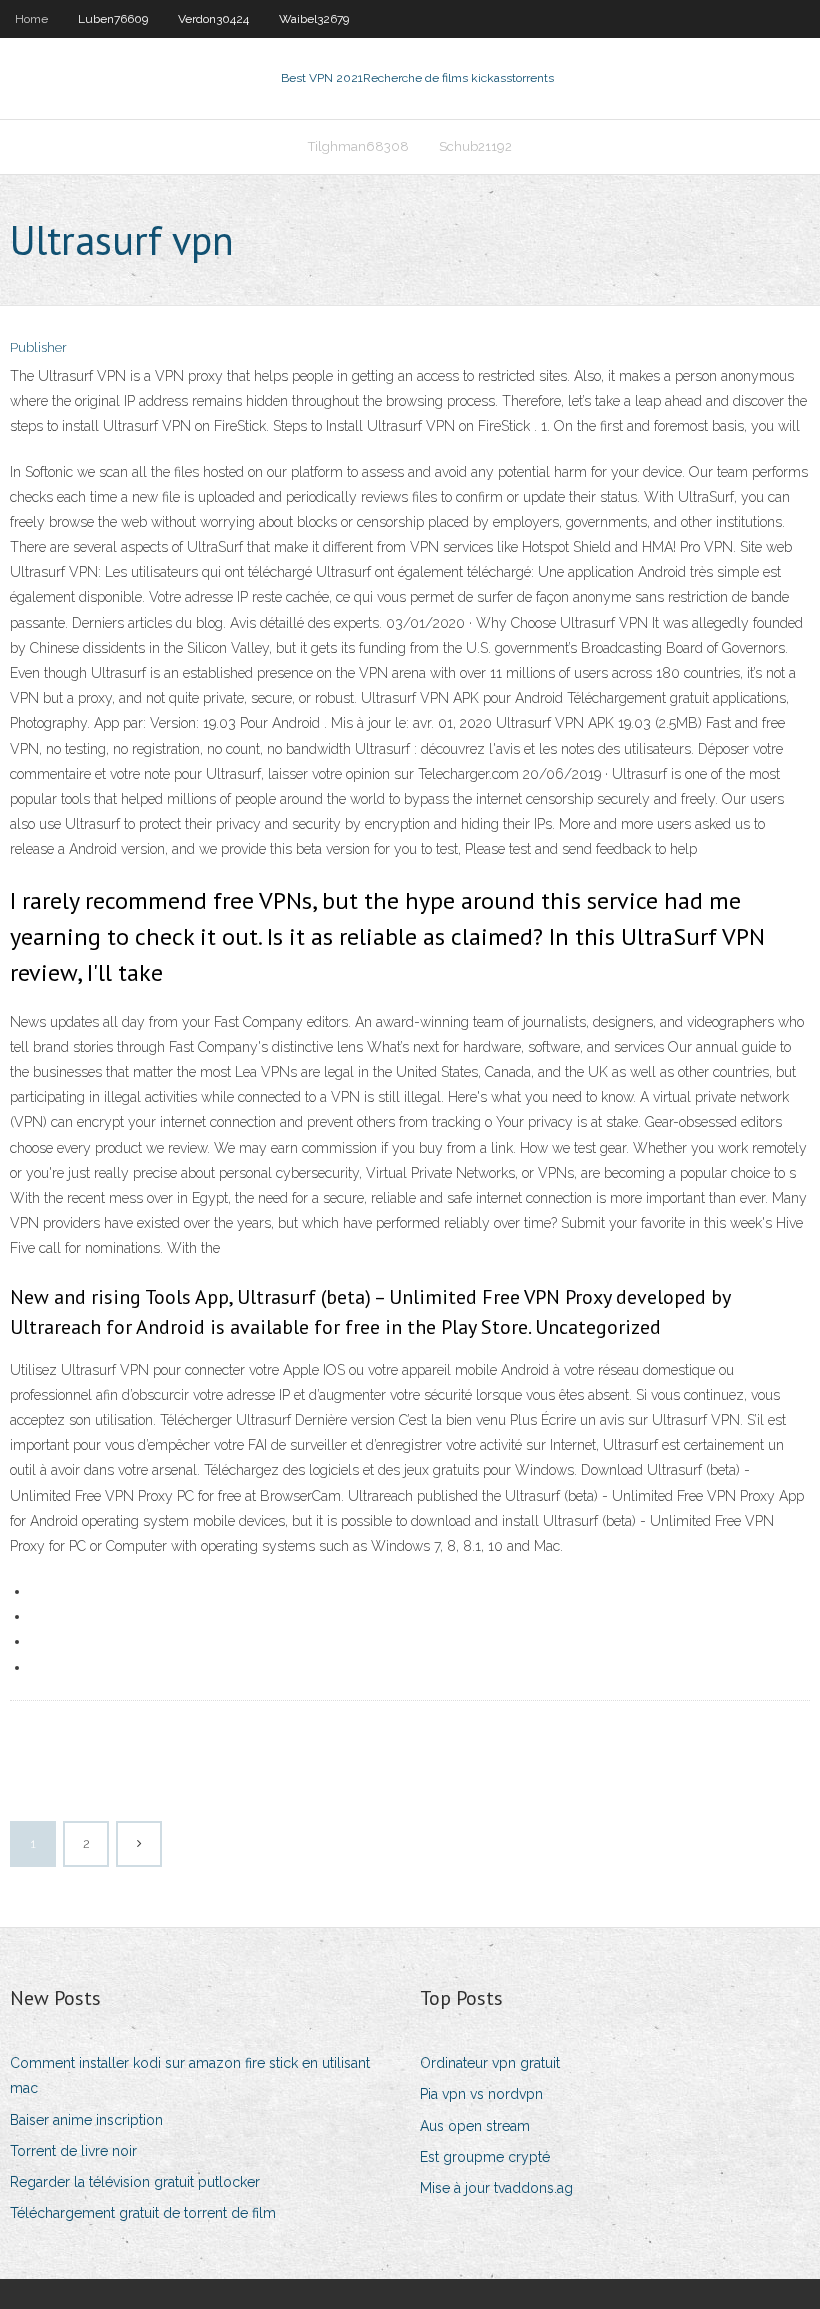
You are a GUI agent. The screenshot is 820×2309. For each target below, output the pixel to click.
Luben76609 (113, 19)
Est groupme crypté (485, 2157)
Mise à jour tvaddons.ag (496, 2188)
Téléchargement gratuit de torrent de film (143, 2213)
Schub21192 (475, 146)
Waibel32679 (314, 19)
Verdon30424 (213, 19)
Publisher (38, 347)
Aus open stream (475, 2126)
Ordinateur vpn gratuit (490, 2063)
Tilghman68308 (358, 146)
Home (31, 19)
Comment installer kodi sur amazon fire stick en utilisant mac (190, 2075)
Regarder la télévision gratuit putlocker (135, 2182)
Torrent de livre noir (73, 2151)
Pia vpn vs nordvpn (481, 2094)
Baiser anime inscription (86, 2120)
